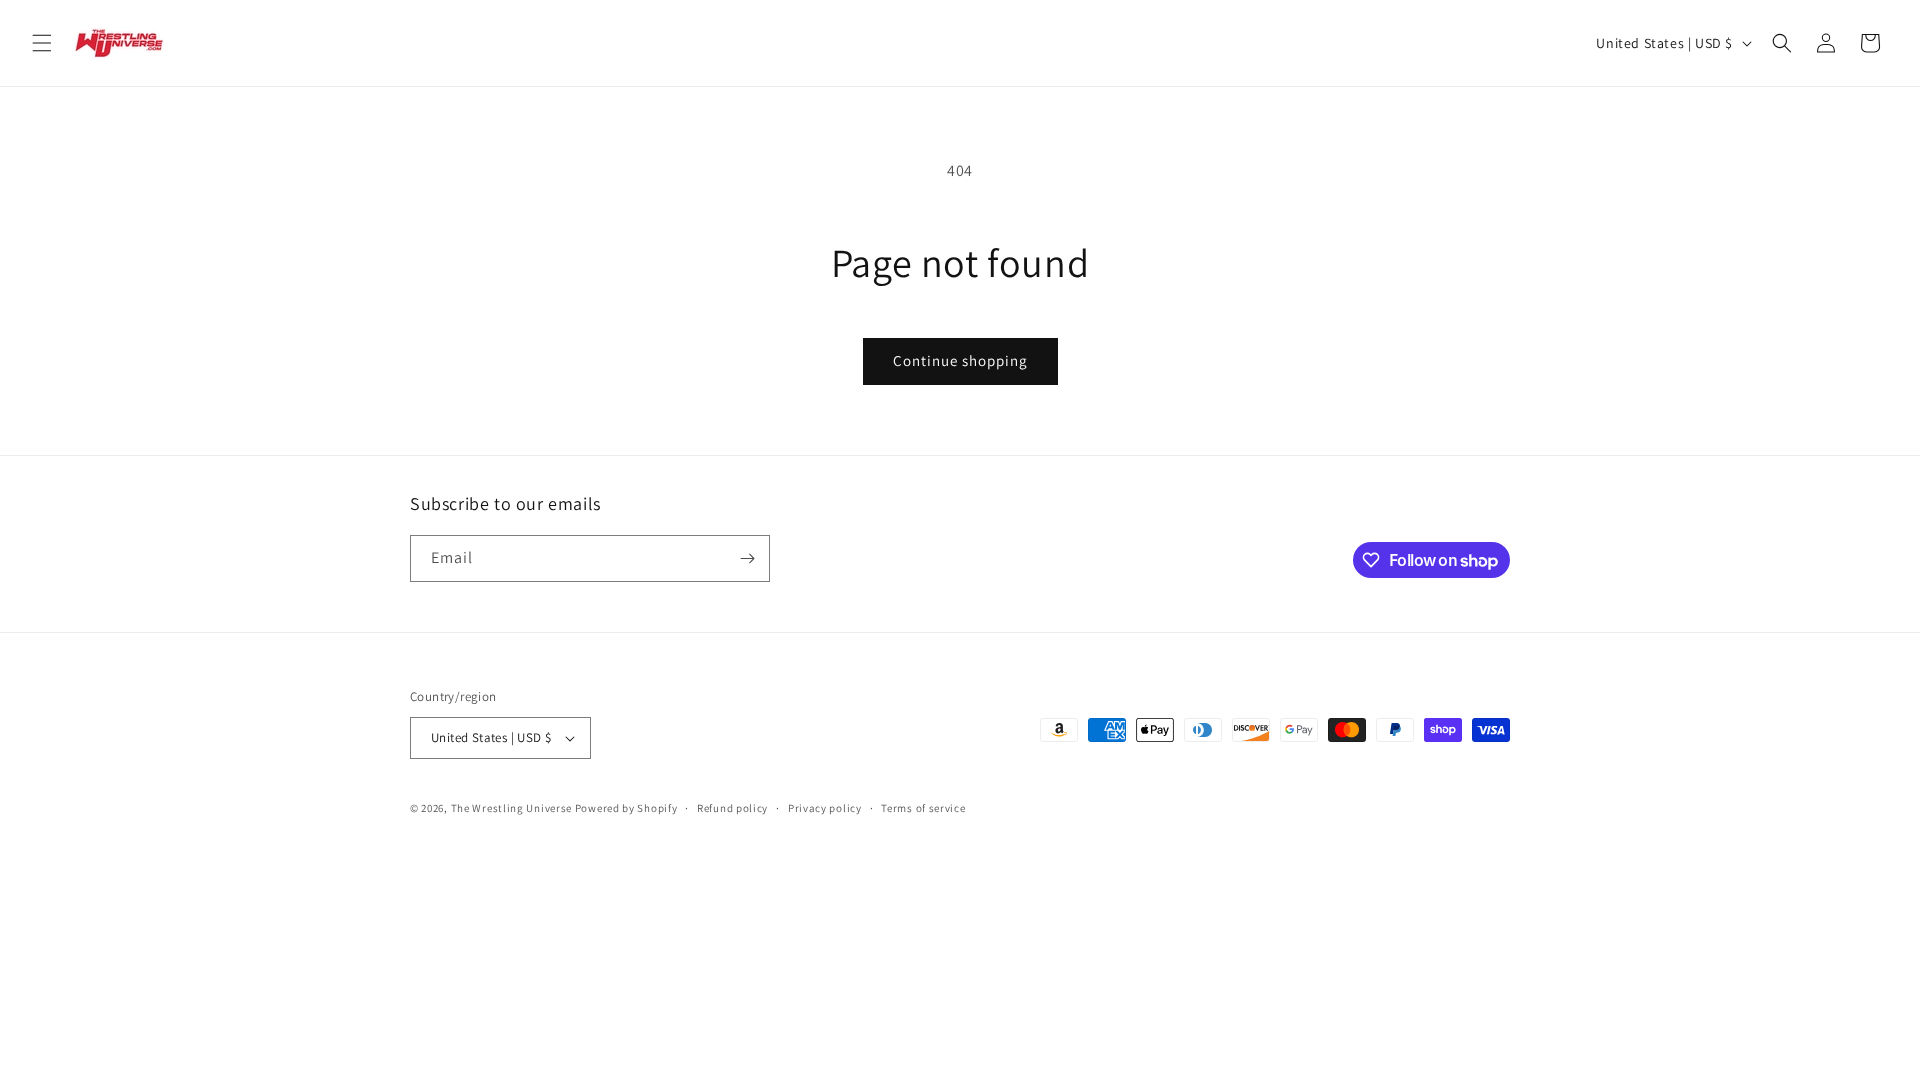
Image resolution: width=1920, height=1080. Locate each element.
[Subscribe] (747, 558)
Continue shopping (960, 360)
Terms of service (923, 808)
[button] (42, 43)
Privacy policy (825, 808)
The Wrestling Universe (511, 808)
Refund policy (732, 808)
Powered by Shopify (626, 808)
